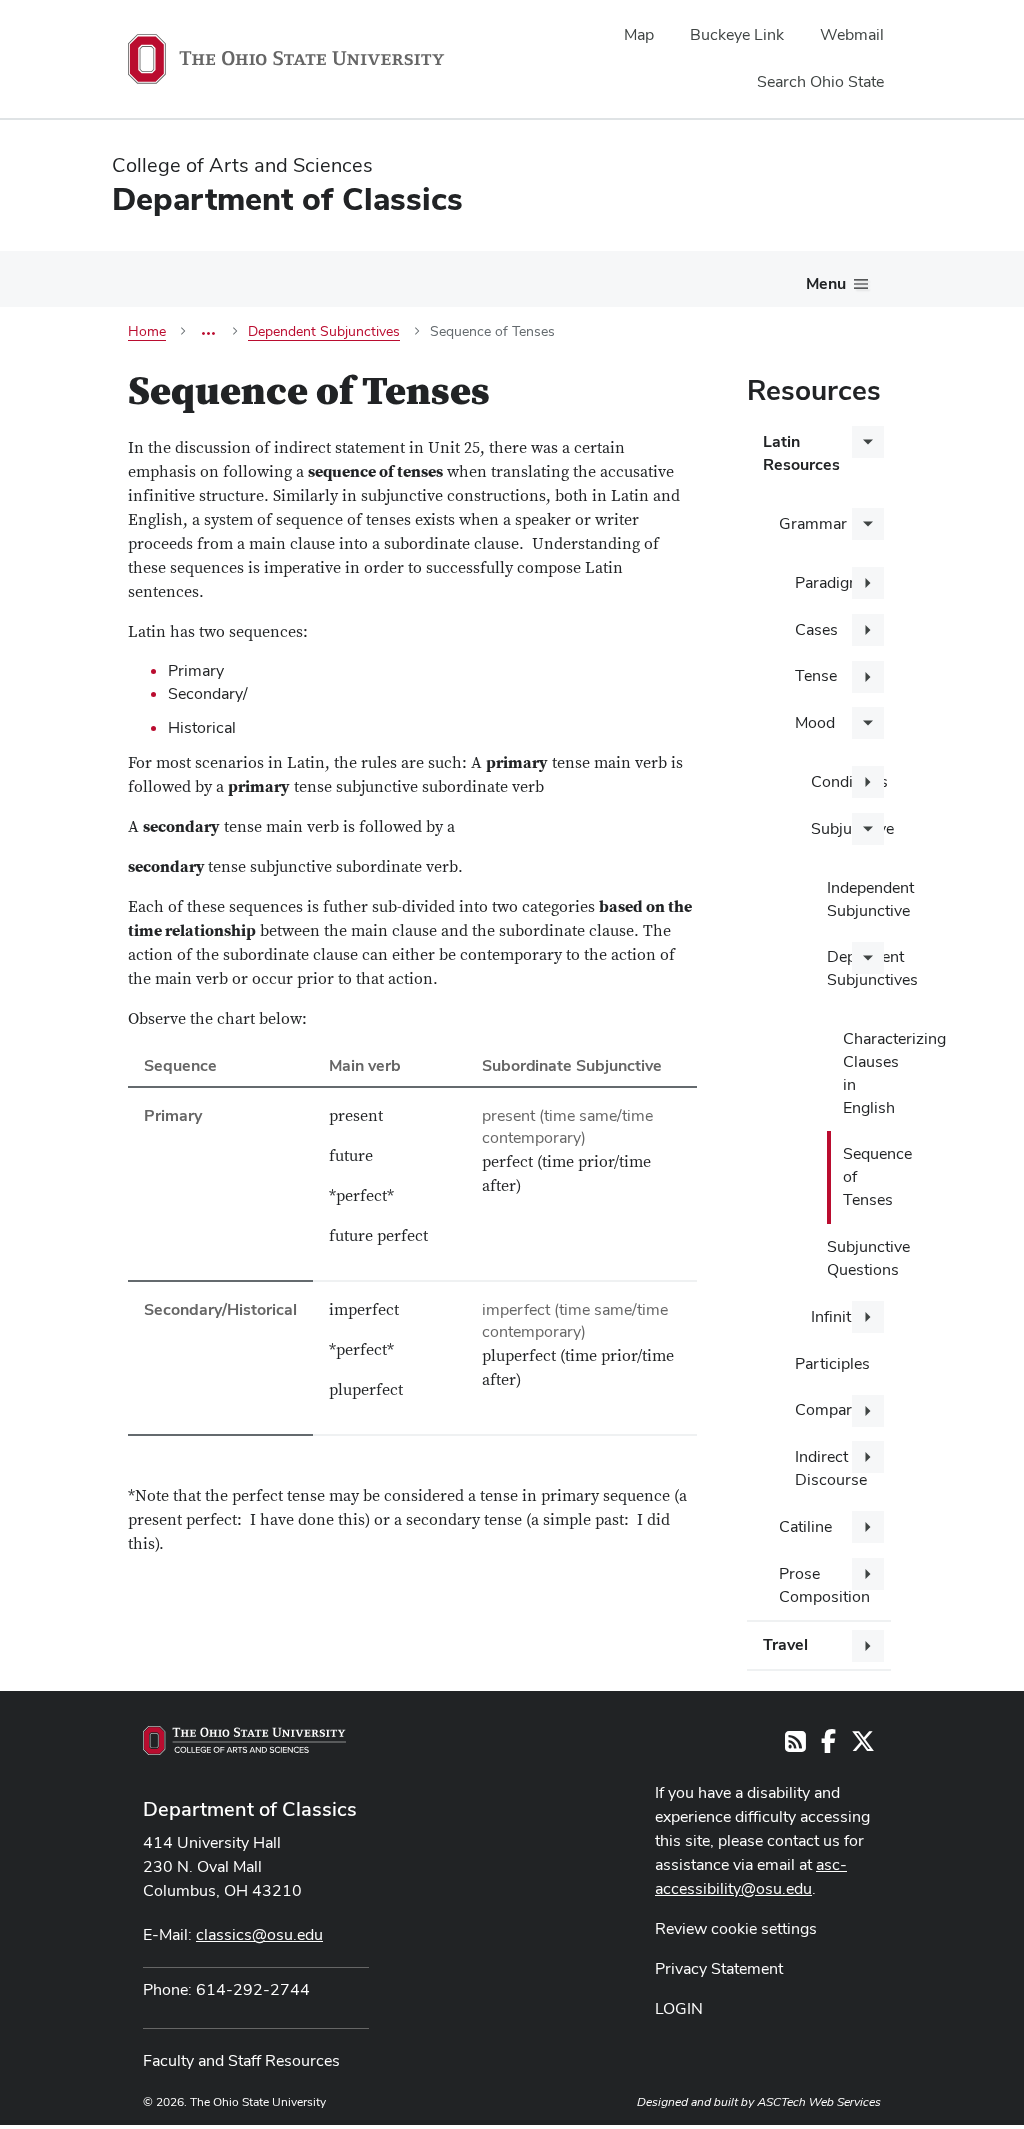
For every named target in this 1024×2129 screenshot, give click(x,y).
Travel (785, 1644)
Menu (826, 283)
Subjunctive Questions (859, 1258)
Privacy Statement (719, 1968)
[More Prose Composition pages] (868, 1574)
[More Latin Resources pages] (868, 442)
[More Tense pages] (868, 677)
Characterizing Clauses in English (867, 1073)
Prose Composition (824, 1585)
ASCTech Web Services (819, 2102)
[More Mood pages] (868, 723)
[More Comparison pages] (868, 1411)
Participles (832, 1363)
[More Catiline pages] (868, 1527)
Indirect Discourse (831, 1468)
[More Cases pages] (868, 630)
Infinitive (841, 1316)
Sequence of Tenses (867, 1176)
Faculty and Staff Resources (241, 2060)
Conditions (849, 781)
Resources (814, 390)
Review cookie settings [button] (736, 1928)
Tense (816, 675)
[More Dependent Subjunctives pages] (868, 958)
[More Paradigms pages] (868, 583)
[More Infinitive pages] (868, 1317)
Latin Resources (801, 453)
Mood (815, 722)
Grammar (813, 523)
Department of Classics (250, 1809)
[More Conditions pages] (868, 782)
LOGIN (679, 2008)
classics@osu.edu (259, 1934)
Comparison (838, 1409)
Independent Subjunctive (859, 899)
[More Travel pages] (868, 1646)
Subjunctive (851, 828)
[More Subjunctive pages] (868, 829)
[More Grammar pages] (868, 524)
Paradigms (833, 582)
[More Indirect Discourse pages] (868, 1457)
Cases (816, 629)
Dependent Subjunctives (859, 968)
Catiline (805, 1526)
